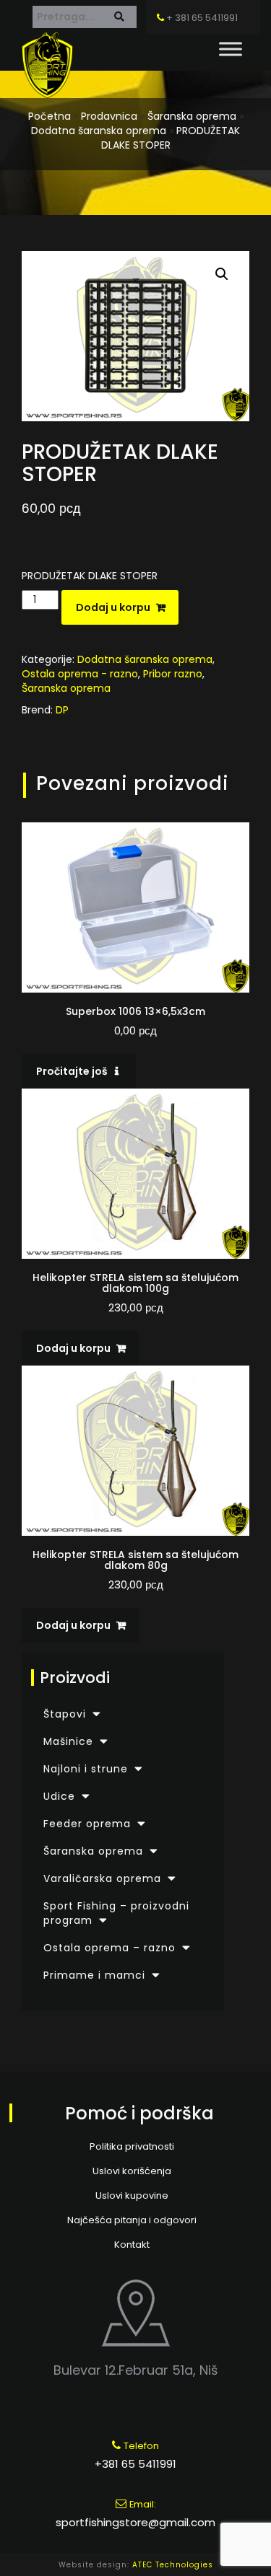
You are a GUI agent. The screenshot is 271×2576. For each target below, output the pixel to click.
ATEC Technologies (173, 2565)
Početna (50, 116)
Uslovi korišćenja (132, 2171)
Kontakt (132, 2245)
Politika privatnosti (132, 2146)
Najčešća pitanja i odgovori (132, 2220)
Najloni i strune (86, 1769)
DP (62, 710)
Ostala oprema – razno (109, 1948)
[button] (222, 274)
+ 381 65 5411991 (201, 18)
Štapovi (65, 1714)
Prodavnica (109, 116)
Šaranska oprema (192, 116)
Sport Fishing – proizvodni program (116, 1913)
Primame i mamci (94, 1975)
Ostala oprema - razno (80, 674)
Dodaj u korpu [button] (73, 1348)
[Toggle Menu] (231, 49)
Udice (59, 1796)
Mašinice (68, 1741)
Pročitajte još (72, 1071)
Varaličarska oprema (102, 1878)
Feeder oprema (87, 1824)
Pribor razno (173, 674)
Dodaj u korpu (113, 607)
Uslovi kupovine (132, 2195)
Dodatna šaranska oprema (99, 131)
